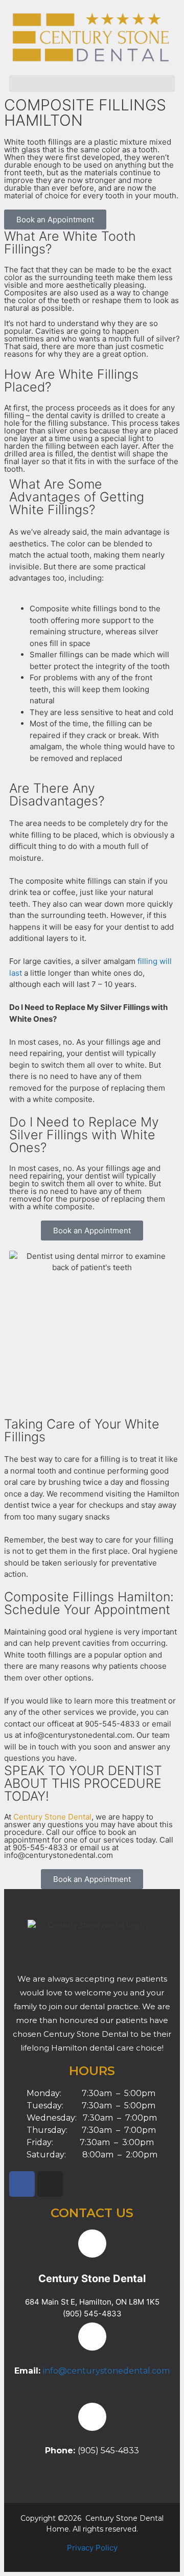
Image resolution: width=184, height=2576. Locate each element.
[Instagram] (50, 2184)
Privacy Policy (92, 2548)
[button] (92, 84)
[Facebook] (22, 2184)
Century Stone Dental (52, 1817)
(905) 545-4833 (92, 2314)
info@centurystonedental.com (106, 2371)
